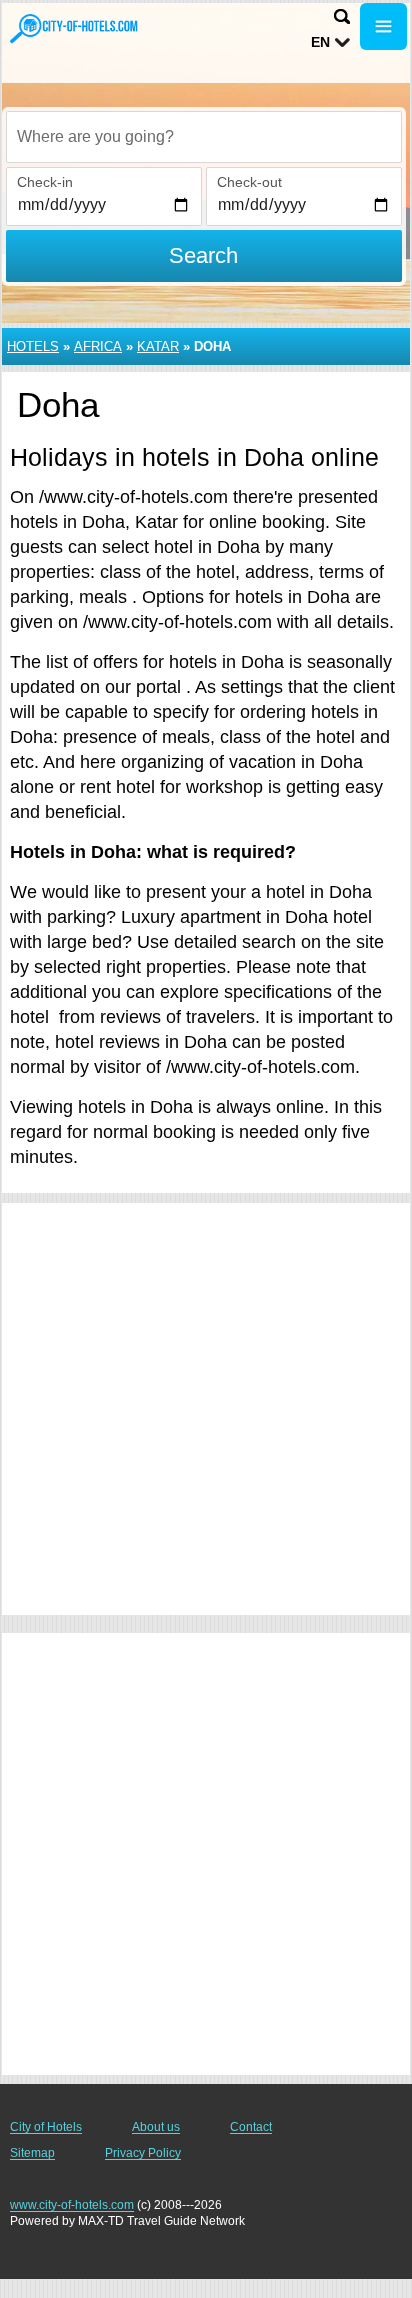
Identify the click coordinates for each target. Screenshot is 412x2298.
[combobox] (204, 137)
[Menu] (383, 26)
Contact (251, 2127)
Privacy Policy (143, 2153)
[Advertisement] (206, 1409)
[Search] (342, 16)
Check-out (249, 182)
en (320, 42)
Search (203, 255)
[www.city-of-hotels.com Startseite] (75, 28)
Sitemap (32, 2153)
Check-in (45, 182)
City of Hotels (46, 2127)
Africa (98, 346)
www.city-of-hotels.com (72, 2205)
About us (156, 2127)
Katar (158, 346)
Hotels (33, 346)
